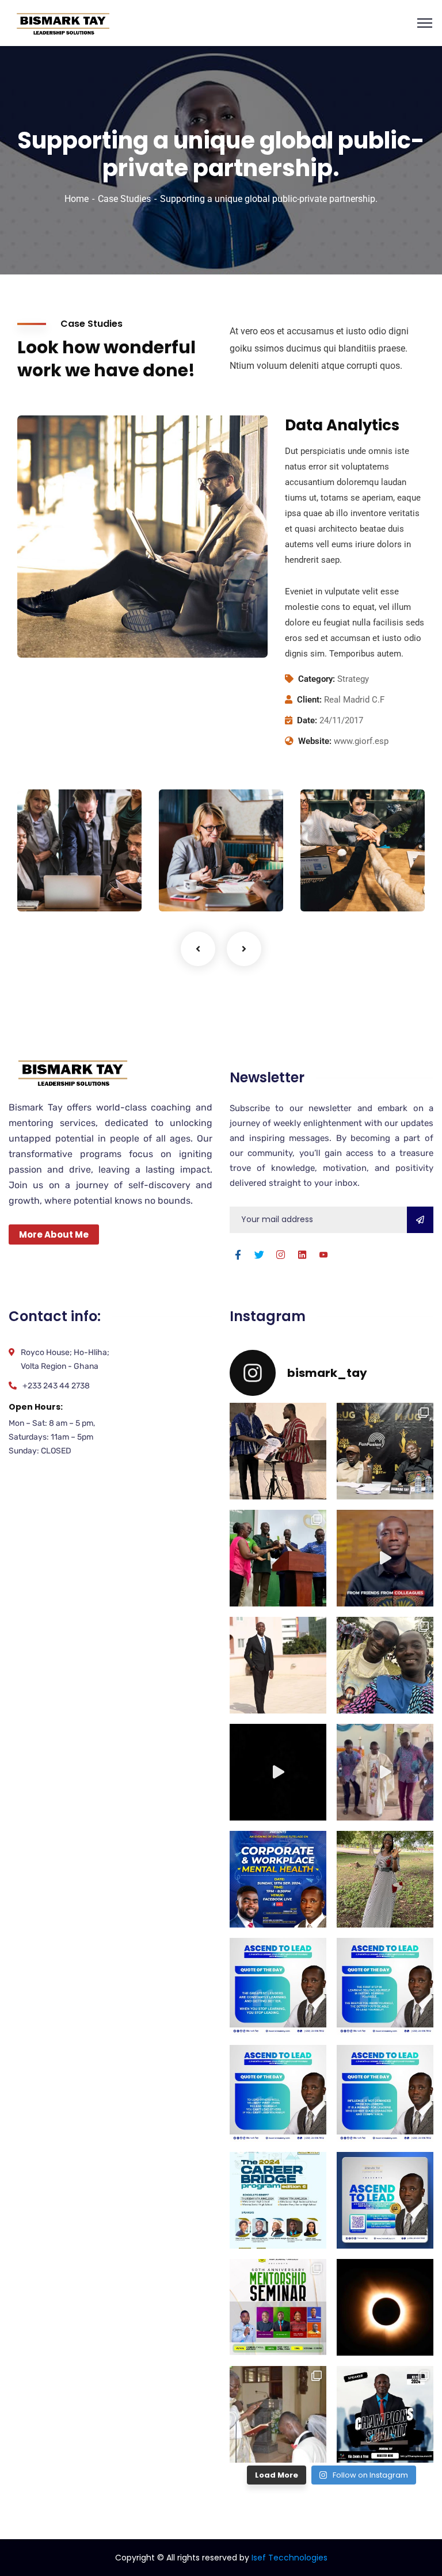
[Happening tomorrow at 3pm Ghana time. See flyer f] (385, 2414)
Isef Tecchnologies (289, 2558)
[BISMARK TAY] (62, 22)
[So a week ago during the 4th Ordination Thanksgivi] (385, 1772)
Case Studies (124, 199)
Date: (307, 720)
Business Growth (195, 865)
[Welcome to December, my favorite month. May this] (278, 1451)
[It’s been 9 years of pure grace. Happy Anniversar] (278, 2414)
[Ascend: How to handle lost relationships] (278, 1772)
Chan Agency (334, 865)
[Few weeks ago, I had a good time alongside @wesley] (385, 1451)
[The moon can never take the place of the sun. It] (385, 2307)
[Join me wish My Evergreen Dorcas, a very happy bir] (385, 1879)
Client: (309, 700)
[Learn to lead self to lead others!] (278, 2093)
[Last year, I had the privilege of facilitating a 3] (278, 1558)
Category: (317, 679)
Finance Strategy (54, 865)
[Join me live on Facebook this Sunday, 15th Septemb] (278, 1879)
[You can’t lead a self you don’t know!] (385, 1986)
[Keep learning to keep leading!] (278, 1986)
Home (77, 199)
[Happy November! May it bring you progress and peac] (278, 1665)
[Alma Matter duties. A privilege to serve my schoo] (278, 2307)
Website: (315, 741)
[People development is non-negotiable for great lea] (278, 2200)
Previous (198, 949)
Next (244, 949)
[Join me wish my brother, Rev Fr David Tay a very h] (385, 1665)
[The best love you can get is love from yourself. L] (385, 1558)
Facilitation (55, 888)
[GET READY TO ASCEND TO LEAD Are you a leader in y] (385, 2200)
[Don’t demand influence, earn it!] (385, 2093)
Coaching (192, 888)
